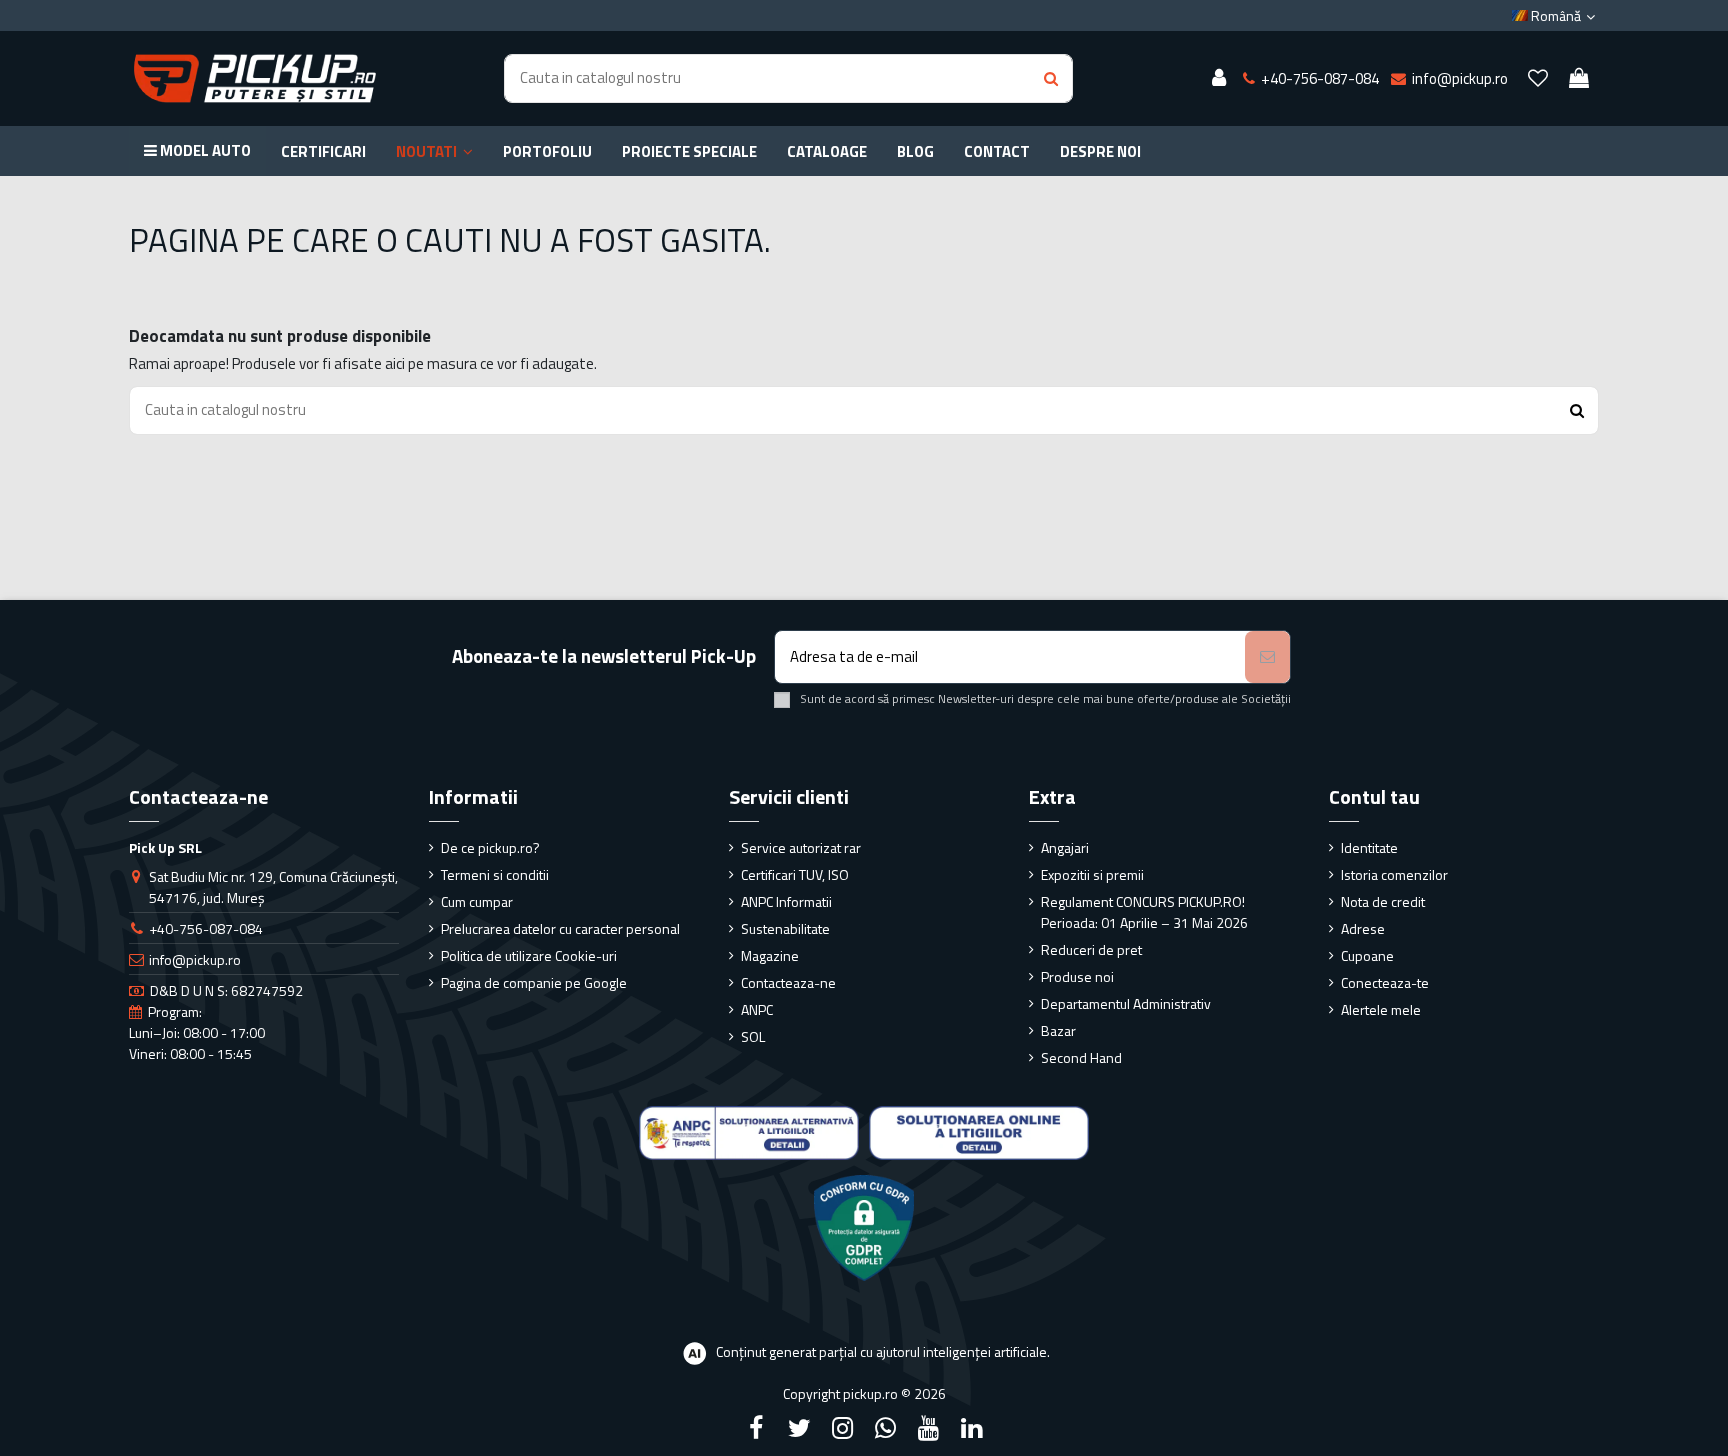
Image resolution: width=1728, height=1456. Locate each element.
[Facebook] (756, 1428)
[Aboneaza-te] (1267, 657)
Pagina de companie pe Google (534, 982)
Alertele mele (1381, 1009)
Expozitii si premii (1092, 874)
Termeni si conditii (495, 874)
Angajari (1065, 847)
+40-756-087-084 (206, 928)
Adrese (1363, 928)
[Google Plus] (886, 1428)
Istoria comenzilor (1394, 874)
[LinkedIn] (972, 1428)
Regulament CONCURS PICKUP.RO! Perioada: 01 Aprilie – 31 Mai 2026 (1144, 912)
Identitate (1369, 847)
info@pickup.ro (195, 959)
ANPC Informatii (786, 901)
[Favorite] (1538, 79)
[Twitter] (799, 1428)
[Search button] (1051, 78)
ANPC (757, 1009)
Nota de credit (1383, 901)
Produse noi (1077, 976)
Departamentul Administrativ (1126, 1003)
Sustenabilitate (785, 928)
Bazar (1058, 1030)
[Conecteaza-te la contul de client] (1219, 79)
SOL (753, 1036)
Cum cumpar (477, 901)
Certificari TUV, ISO (795, 874)
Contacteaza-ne (788, 982)
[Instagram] (842, 1428)
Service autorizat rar (801, 847)
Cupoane (1367, 955)
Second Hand (1081, 1057)
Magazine (770, 955)
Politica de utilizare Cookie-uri (529, 955)
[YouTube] (929, 1428)
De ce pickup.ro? (490, 847)
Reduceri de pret (1091, 949)
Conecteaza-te (1385, 982)
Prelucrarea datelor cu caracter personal (560, 928)
